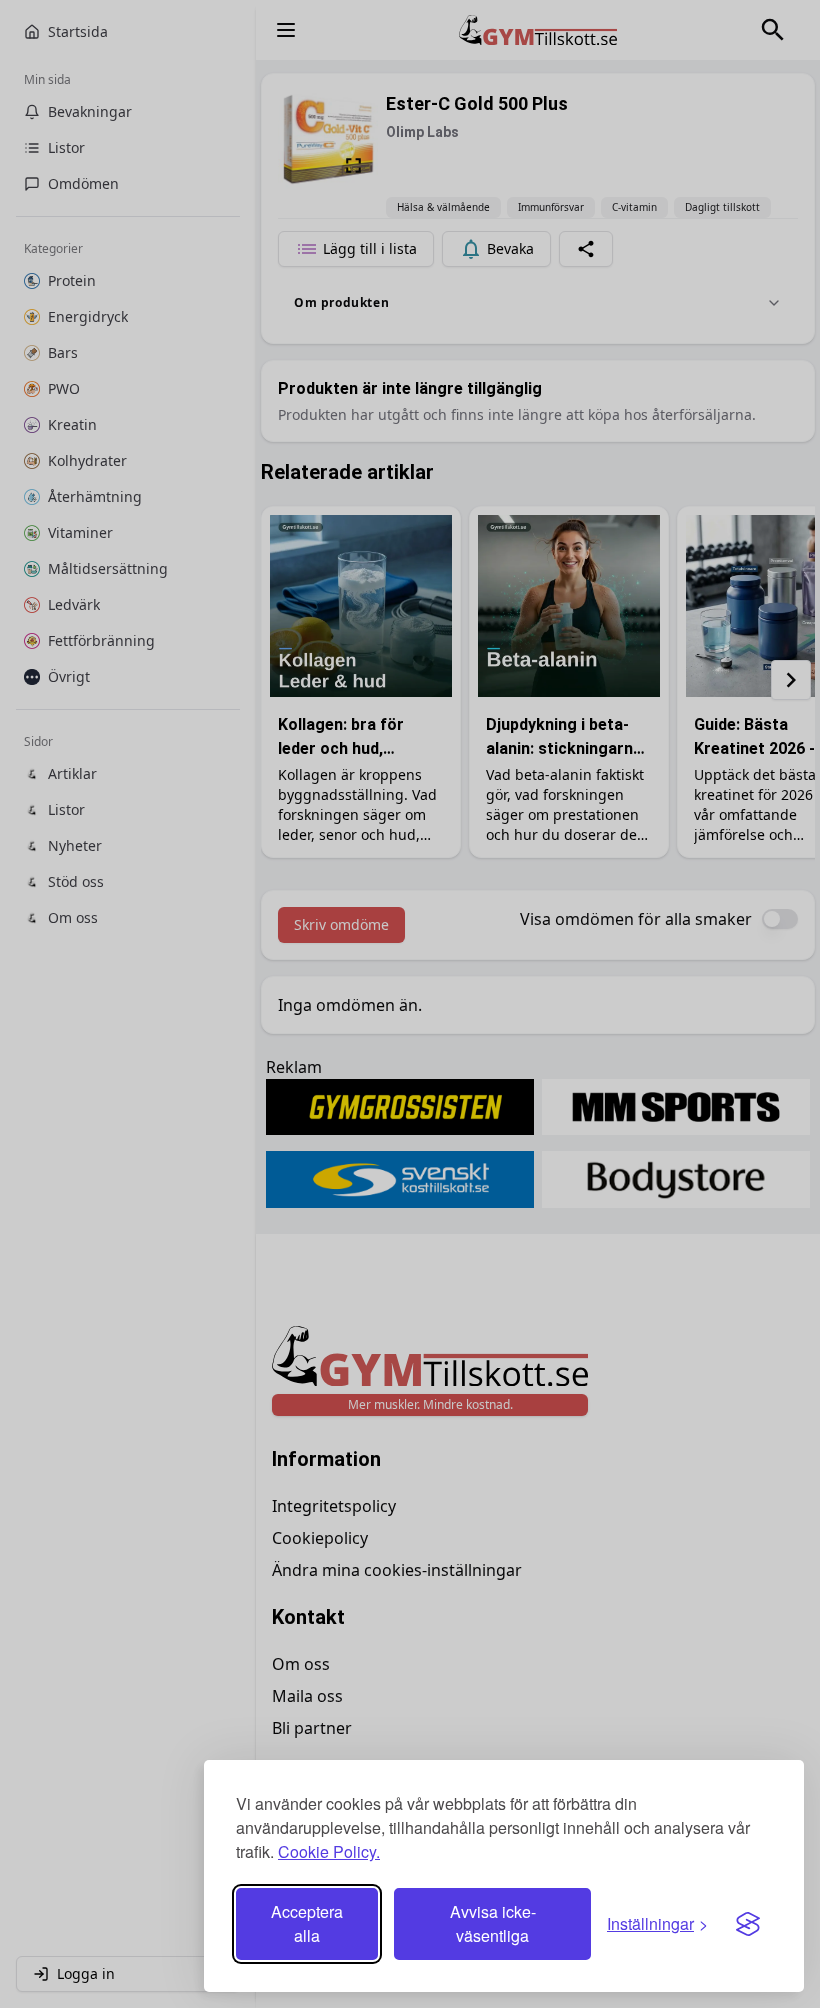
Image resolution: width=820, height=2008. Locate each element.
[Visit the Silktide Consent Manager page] (748, 1924)
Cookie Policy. (329, 1851)
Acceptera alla (307, 1923)
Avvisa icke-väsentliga (493, 1923)
